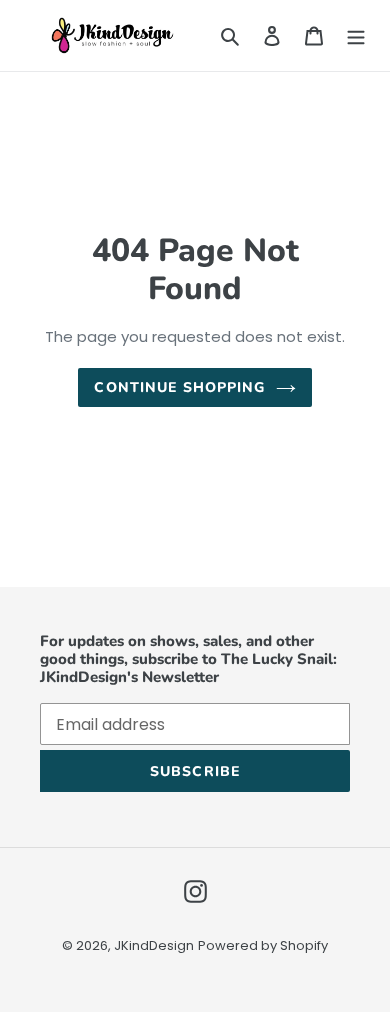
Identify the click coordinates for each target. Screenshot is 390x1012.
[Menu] (356, 35)
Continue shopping (179, 387)
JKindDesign (154, 945)
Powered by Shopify (263, 945)
